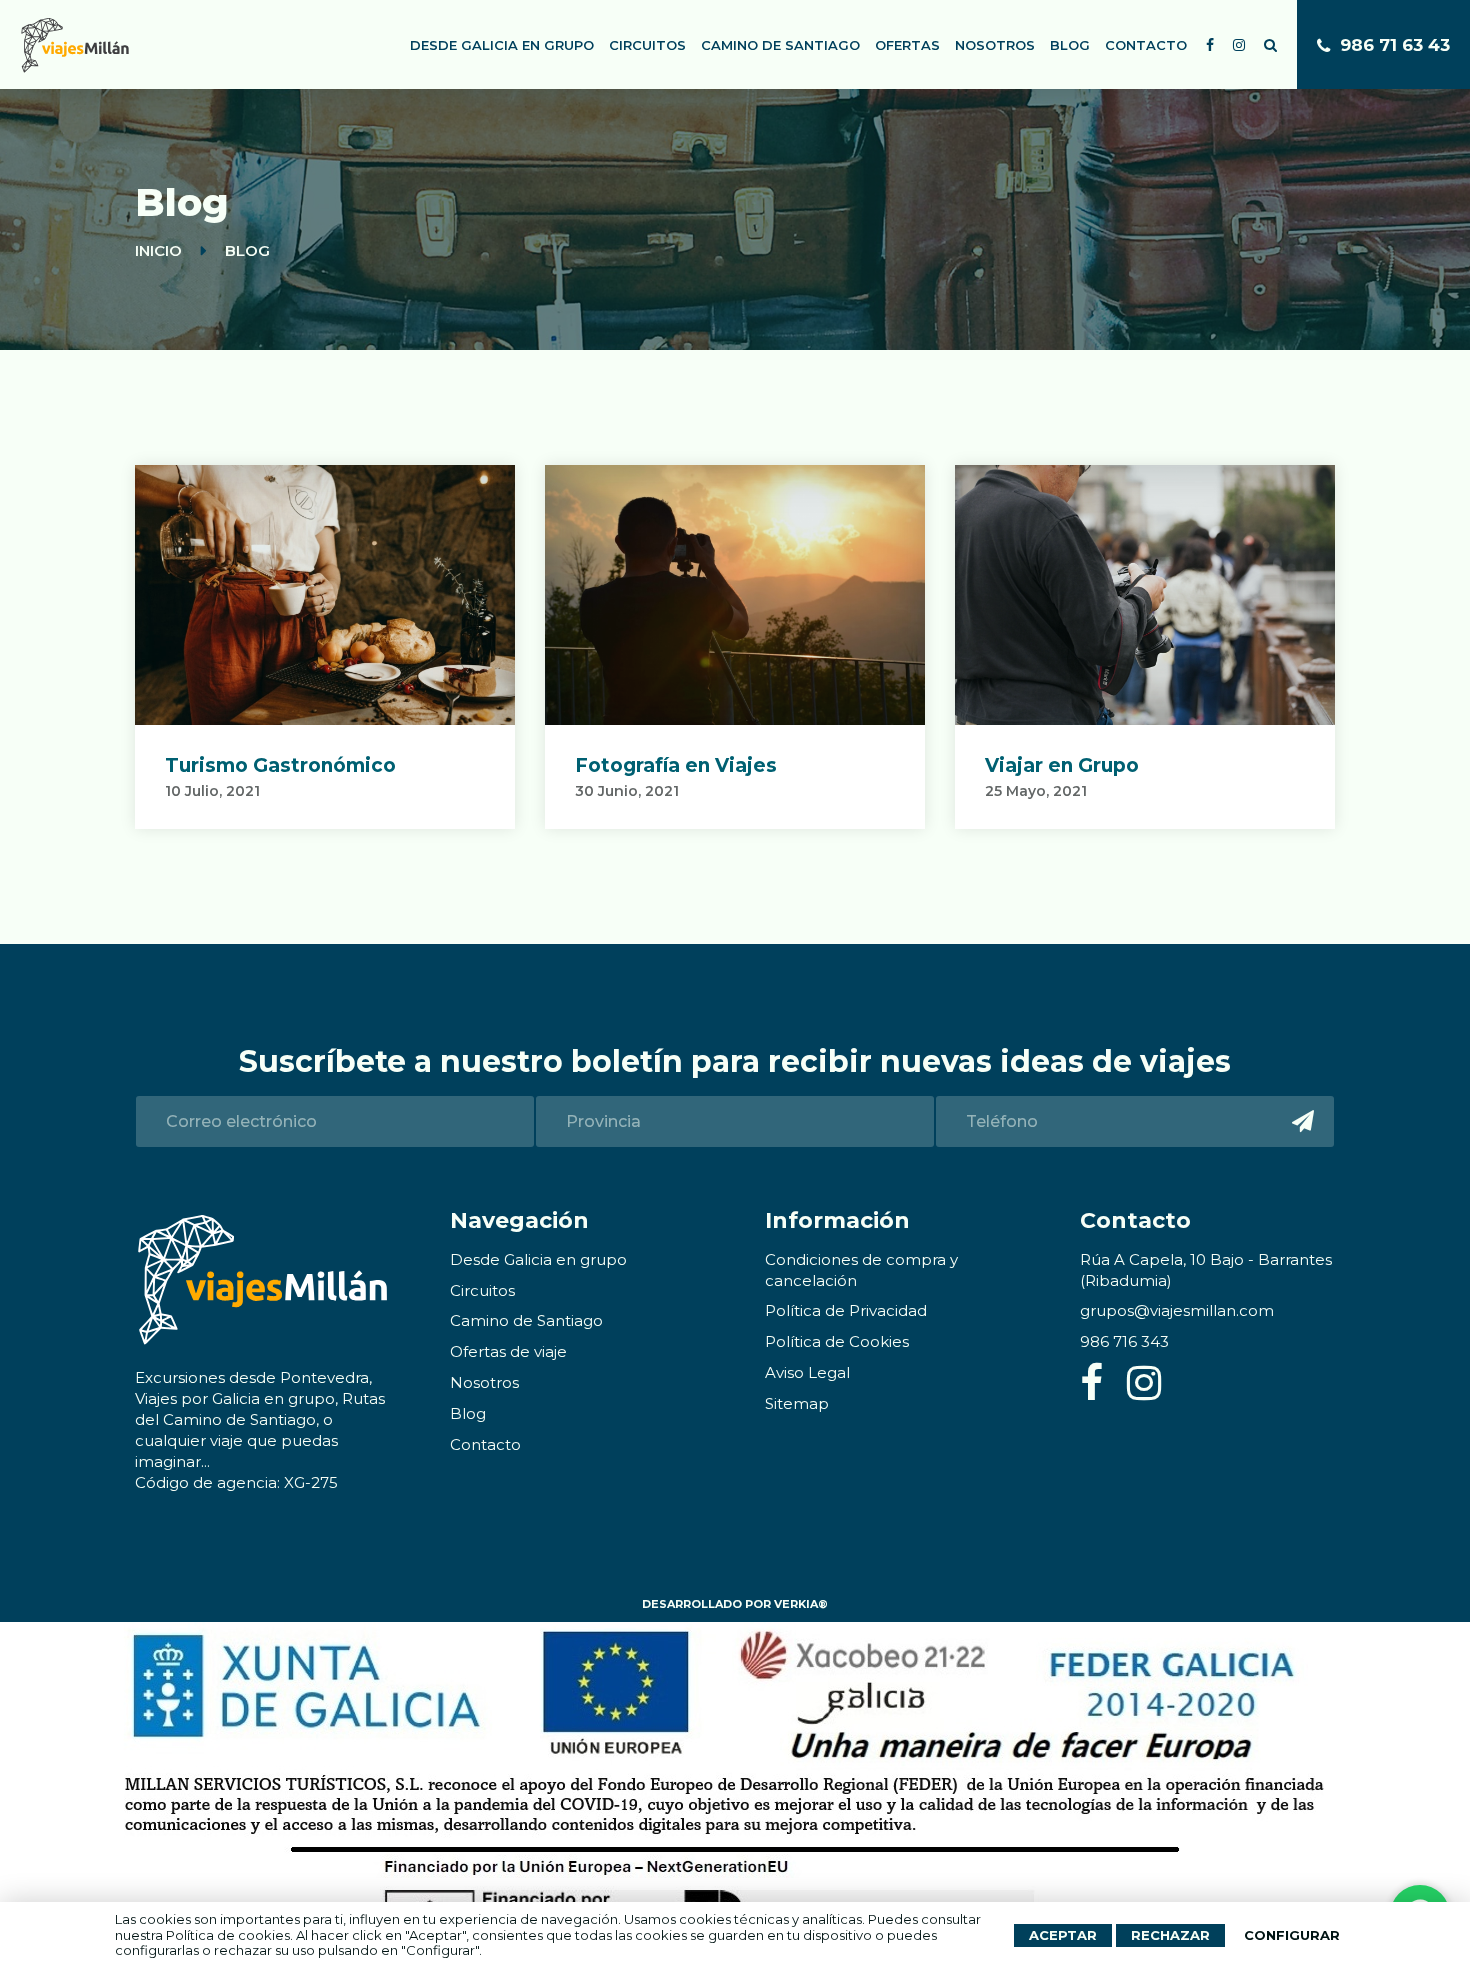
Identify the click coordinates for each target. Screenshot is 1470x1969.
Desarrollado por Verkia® (735, 1604)
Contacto (1146, 45)
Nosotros (995, 45)
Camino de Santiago (780, 45)
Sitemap (797, 1403)
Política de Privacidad (846, 1310)
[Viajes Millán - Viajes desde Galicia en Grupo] (75, 45)
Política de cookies (228, 1935)
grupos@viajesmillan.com (1177, 1310)
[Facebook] (1096, 1391)
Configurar (1292, 1935)
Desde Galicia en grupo (502, 45)
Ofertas (907, 45)
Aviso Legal (807, 1372)
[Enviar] (1302, 1121)
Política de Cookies (837, 1341)
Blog (1070, 45)
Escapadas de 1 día (498, 124)
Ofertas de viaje (508, 1351)
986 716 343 (1124, 1341)
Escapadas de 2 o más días (529, 168)
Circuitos (647, 45)
